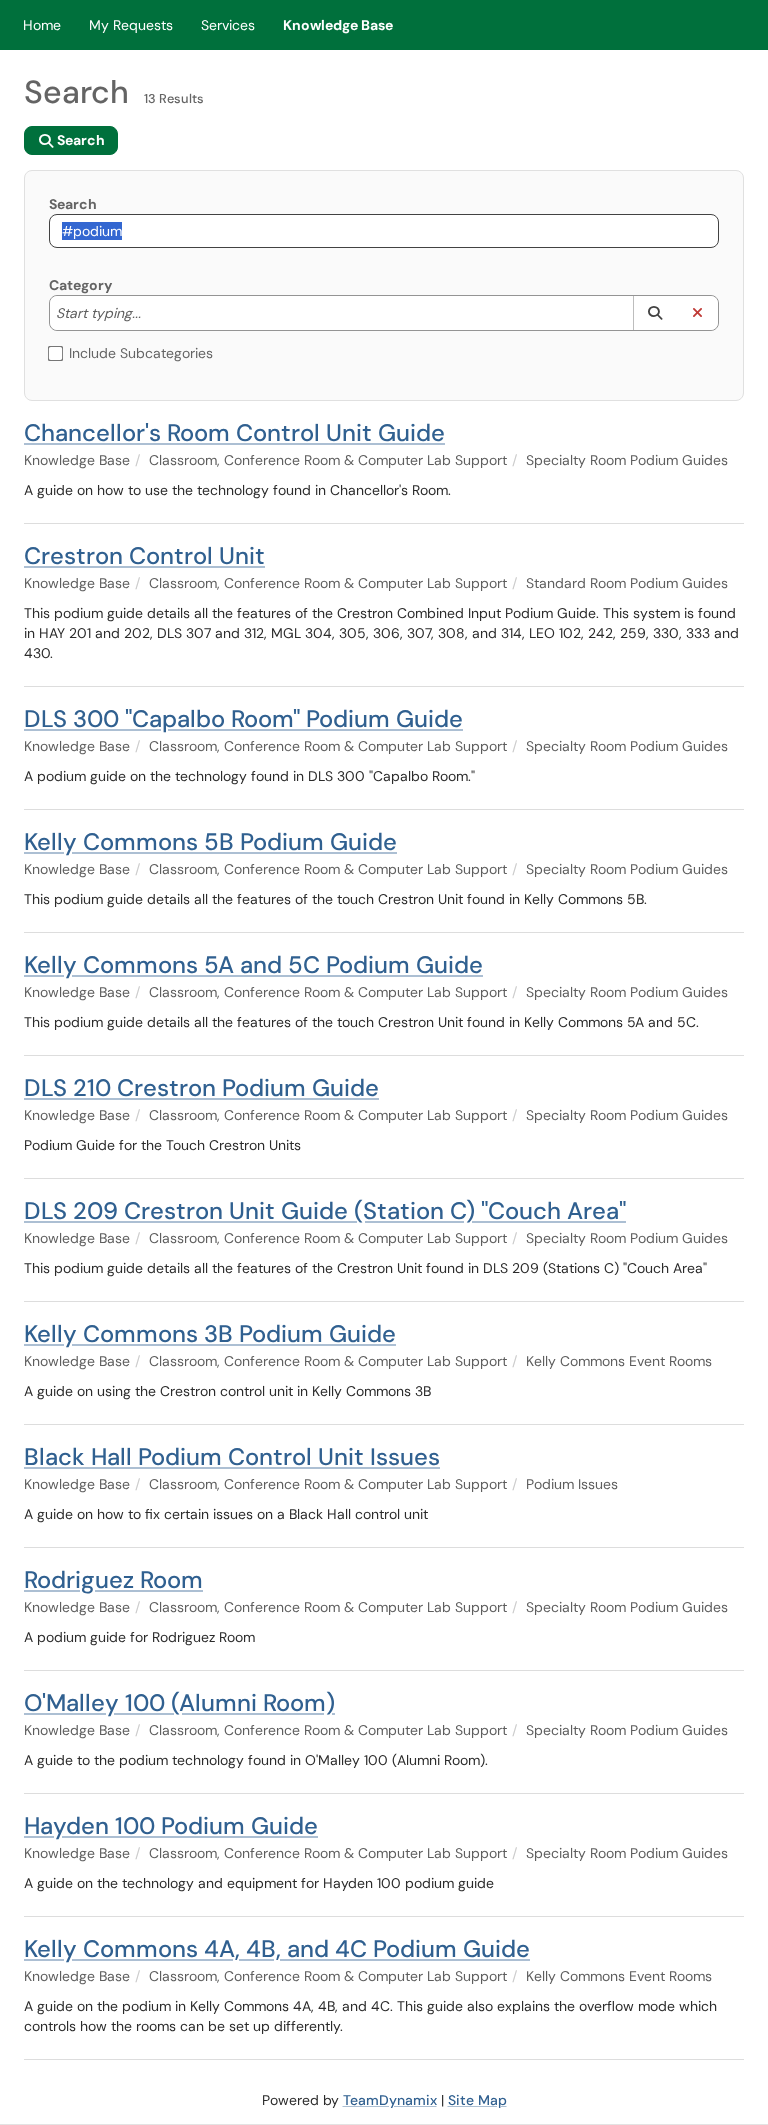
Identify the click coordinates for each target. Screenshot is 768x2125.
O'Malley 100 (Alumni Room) (179, 1702)
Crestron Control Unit (144, 555)
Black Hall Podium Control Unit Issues (232, 1456)
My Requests (131, 25)
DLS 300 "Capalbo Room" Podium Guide (243, 718)
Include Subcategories (141, 353)
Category (80, 285)
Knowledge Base (338, 25)
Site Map (477, 2100)
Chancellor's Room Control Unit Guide (234, 432)
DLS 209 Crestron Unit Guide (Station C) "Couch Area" (325, 1210)
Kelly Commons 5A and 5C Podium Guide (253, 964)
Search (73, 204)
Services (228, 25)
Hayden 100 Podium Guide (171, 1825)
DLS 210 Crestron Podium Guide (201, 1087)
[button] (654, 313)
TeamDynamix (390, 2100)
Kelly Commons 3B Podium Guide (210, 1333)
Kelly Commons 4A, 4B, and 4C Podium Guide (277, 1948)
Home (42, 25)
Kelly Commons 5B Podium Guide (210, 841)
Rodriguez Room (113, 1579)
